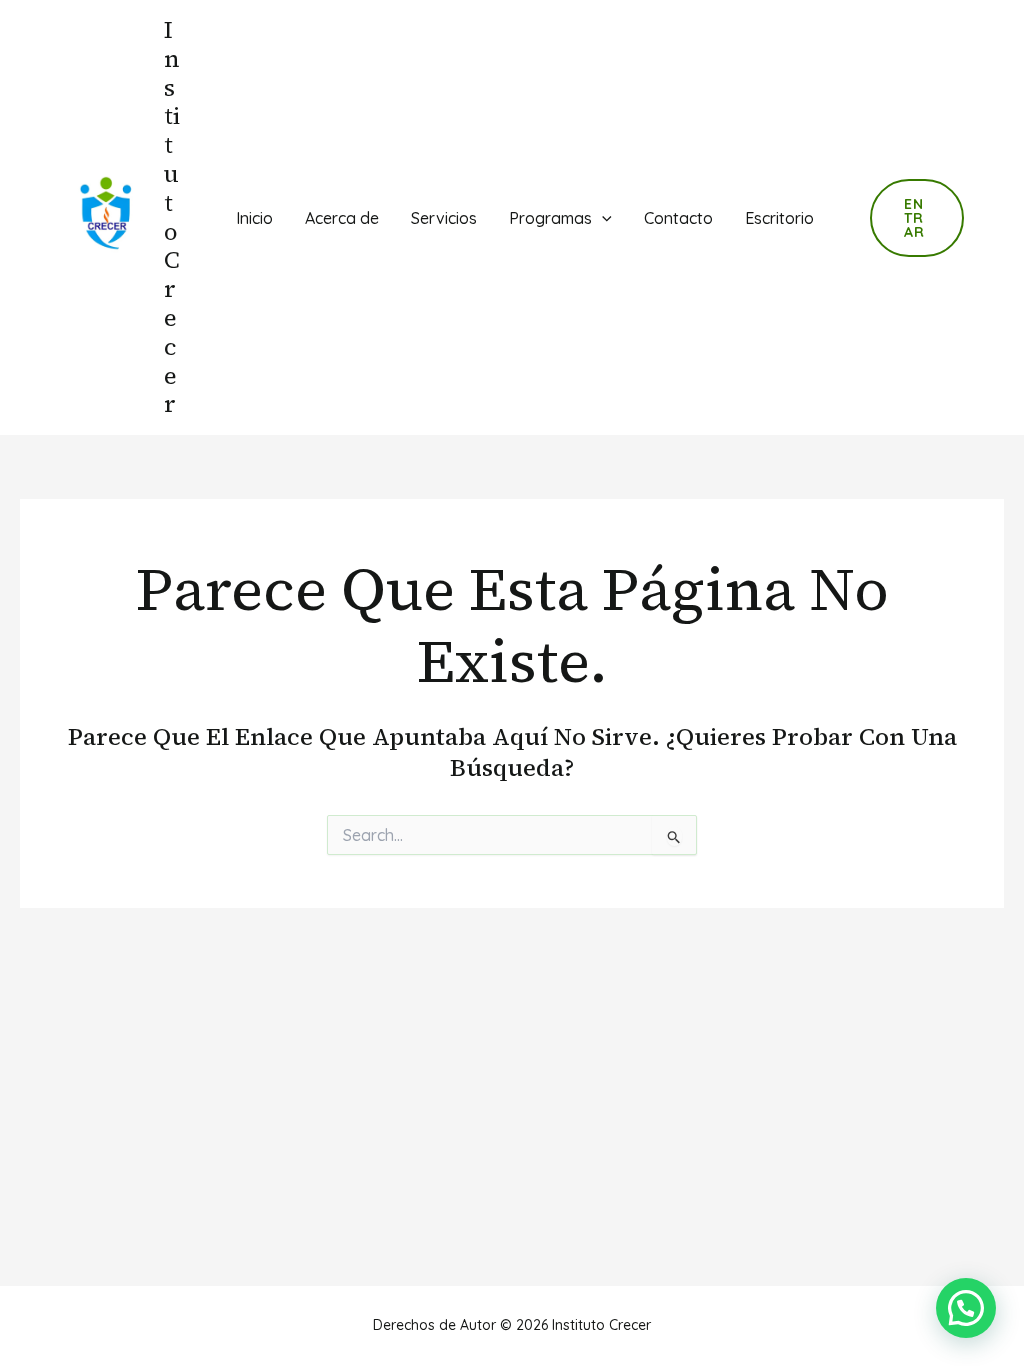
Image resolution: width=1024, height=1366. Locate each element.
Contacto (678, 218)
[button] (966, 1308)
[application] (602, 218)
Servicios (444, 218)
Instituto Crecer (172, 216)
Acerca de (342, 218)
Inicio (254, 218)
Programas (550, 218)
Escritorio (779, 218)
